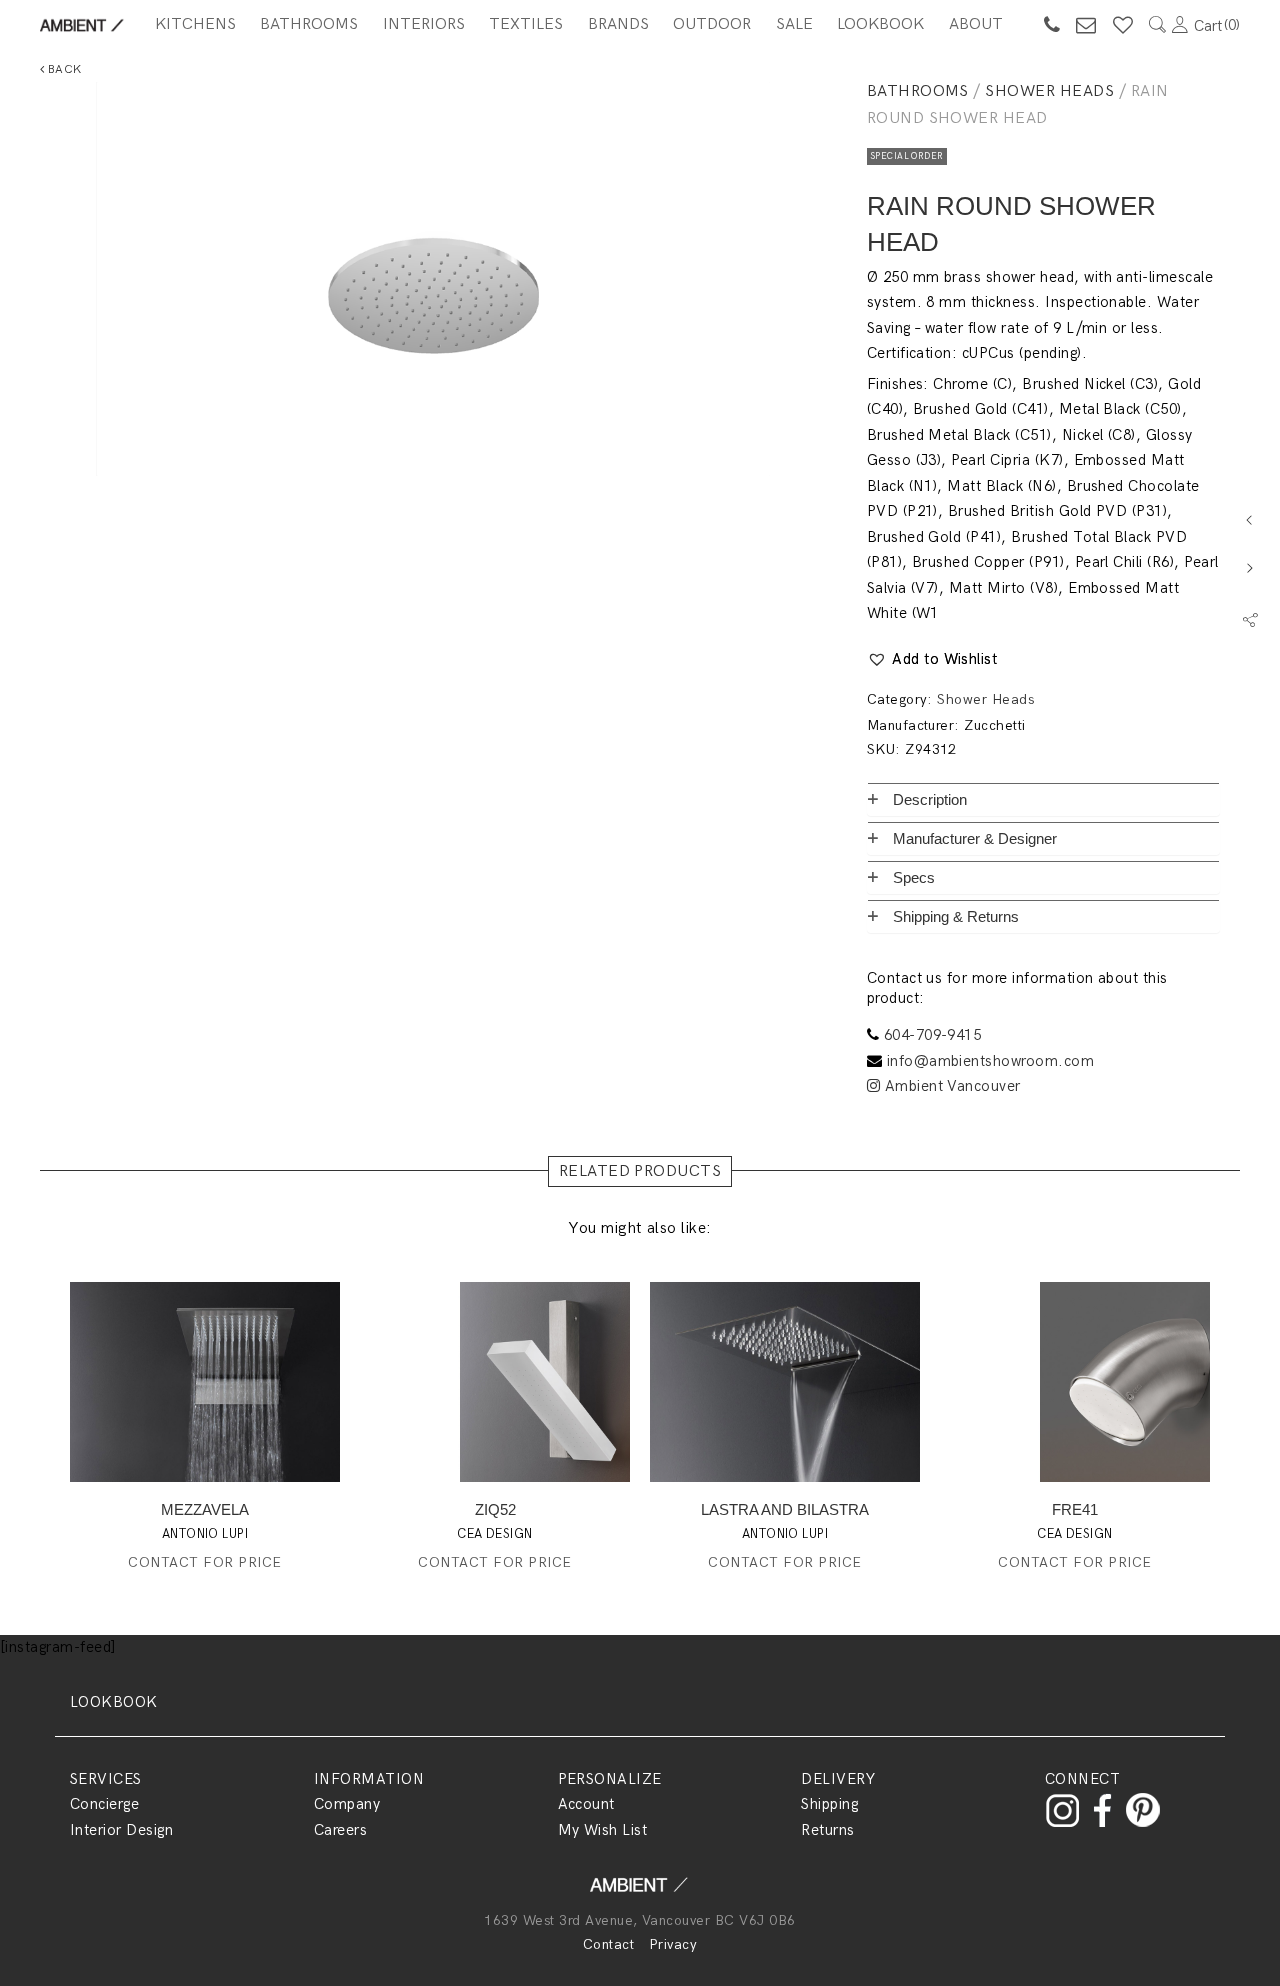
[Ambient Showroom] (640, 1891)
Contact (608, 1944)
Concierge (104, 1804)
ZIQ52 (495, 1509)
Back (62, 69)
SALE (794, 24)
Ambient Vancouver (950, 1086)
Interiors (424, 24)
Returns (827, 1830)
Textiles (526, 24)
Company (347, 1804)
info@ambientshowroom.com (991, 1061)
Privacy (673, 1944)
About (976, 24)
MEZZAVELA (205, 1509)
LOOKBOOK (114, 1702)
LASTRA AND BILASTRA (785, 1509)
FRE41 (1075, 1509)
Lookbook (880, 24)
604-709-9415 (933, 1035)
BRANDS (618, 24)
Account (586, 1804)
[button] (932, 660)
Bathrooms (309, 24)
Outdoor (712, 24)
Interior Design (121, 1830)
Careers (340, 1830)
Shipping (829, 1804)
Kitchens (195, 24)
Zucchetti (994, 725)
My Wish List (603, 1830)
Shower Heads (1049, 91)
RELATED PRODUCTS (640, 1171)
